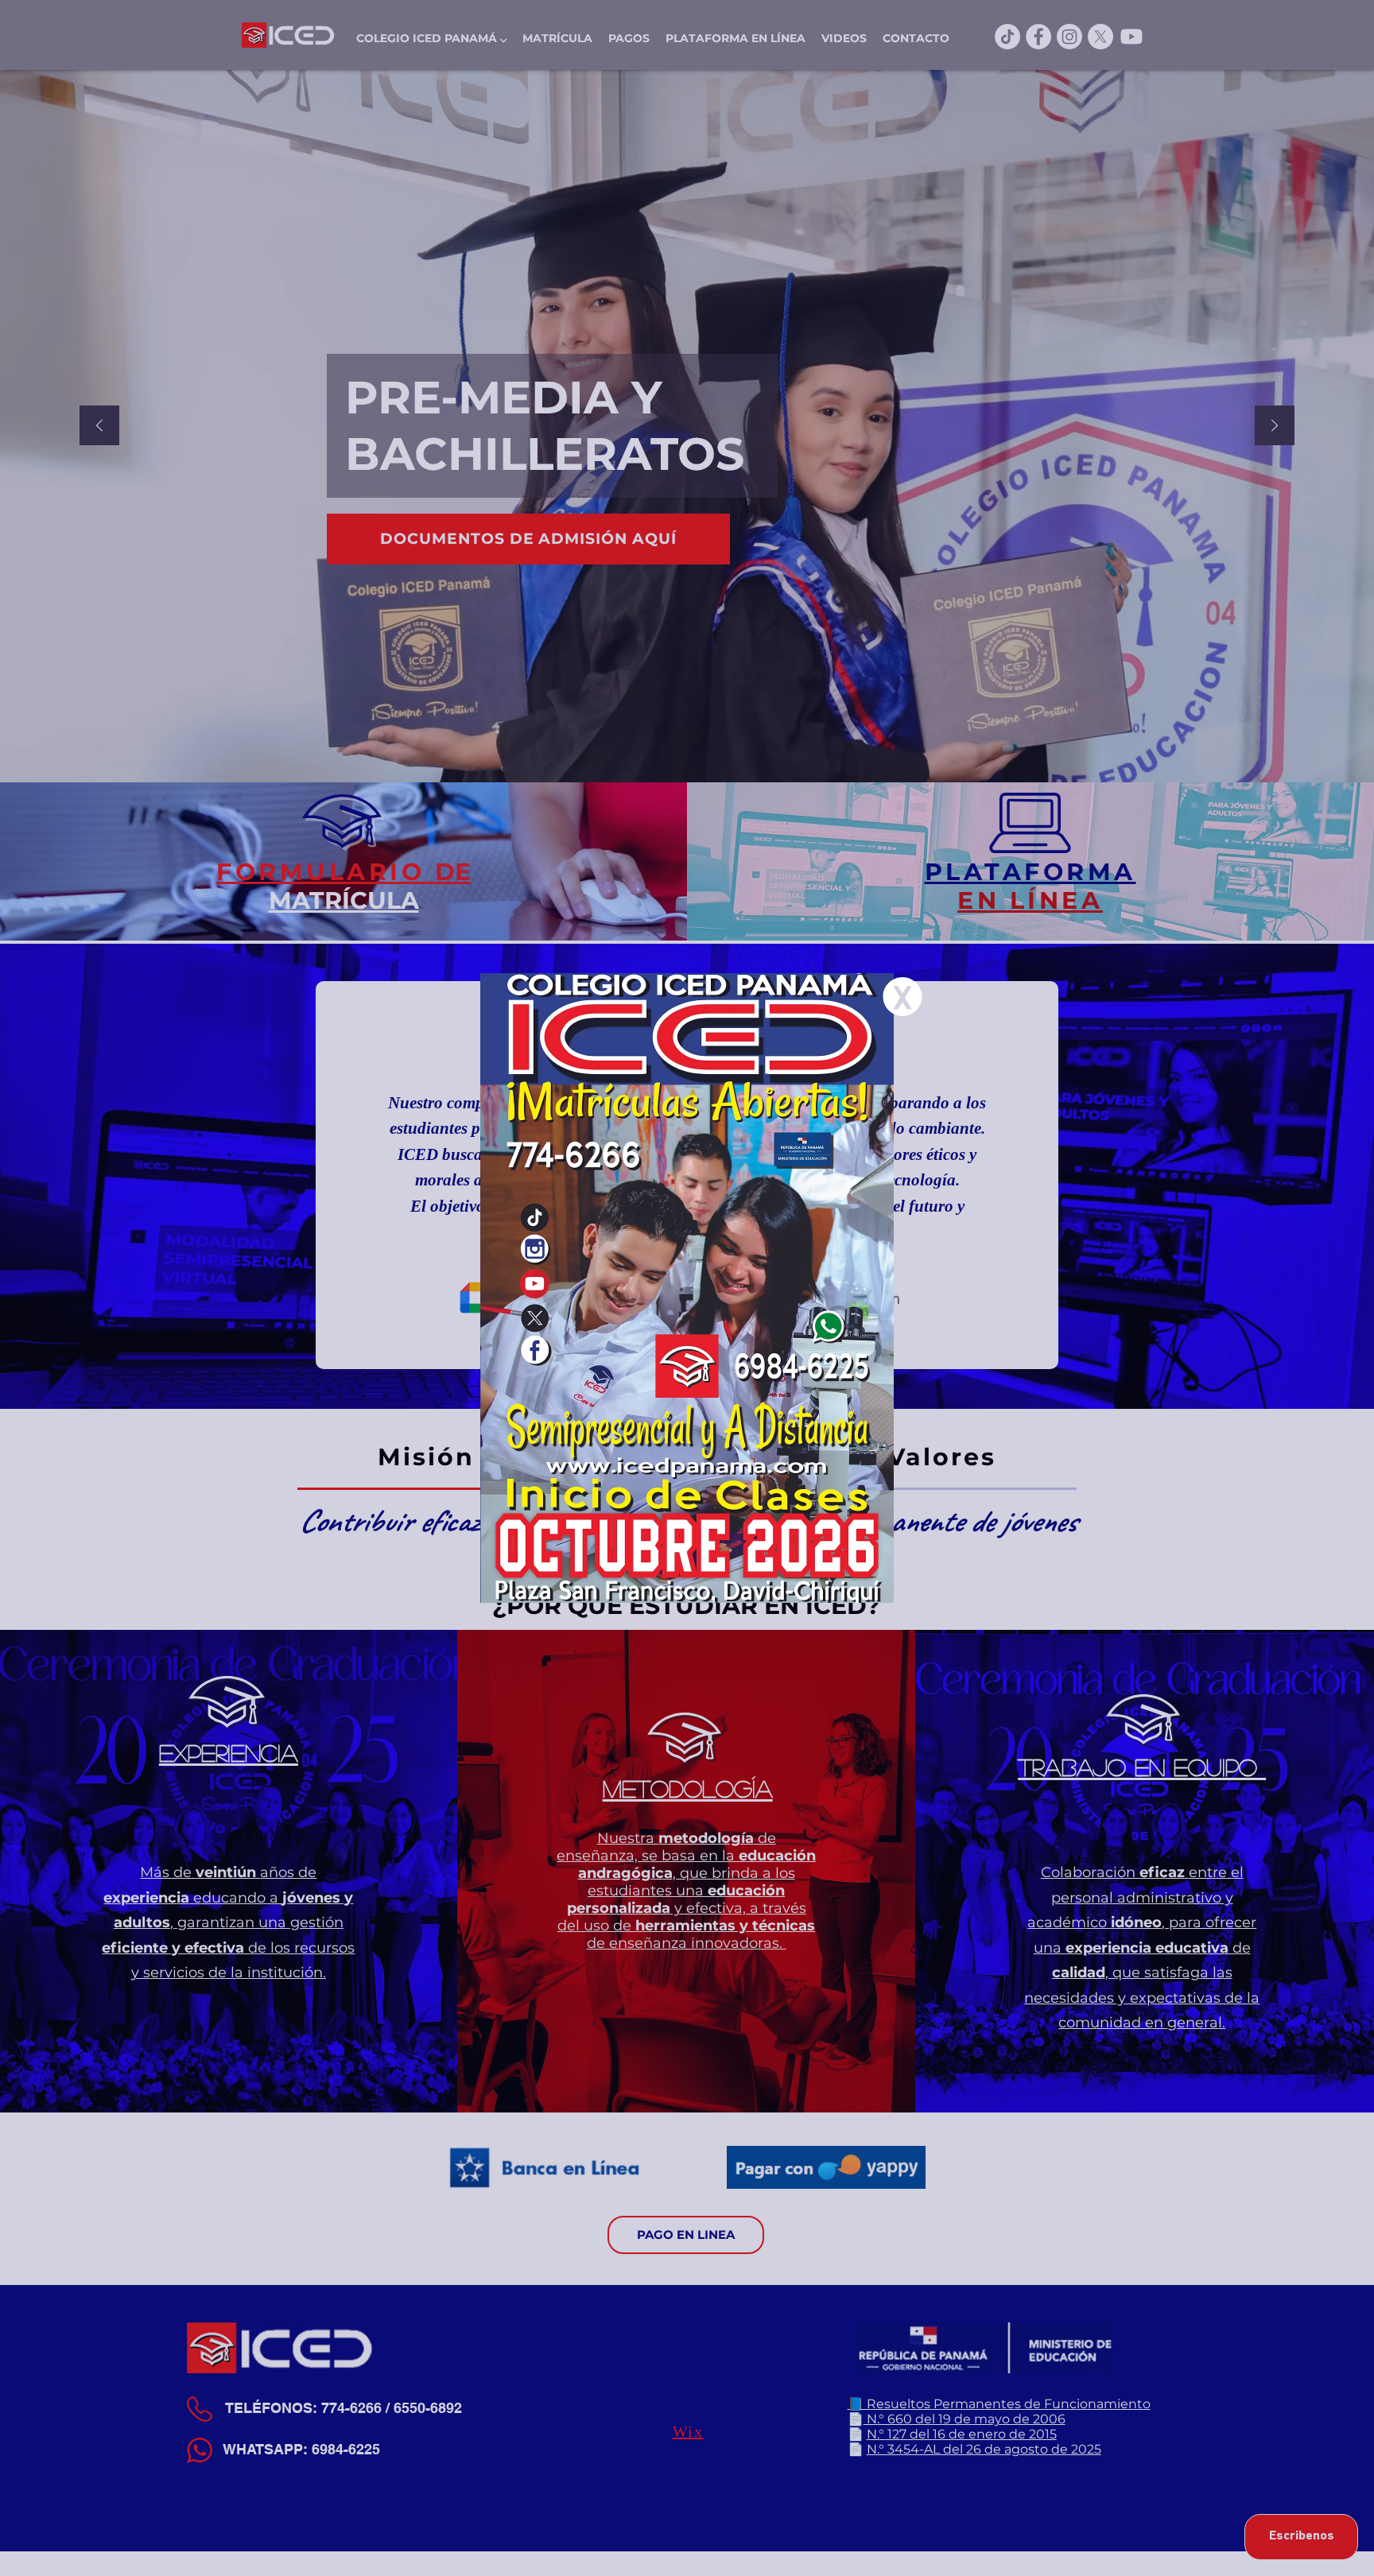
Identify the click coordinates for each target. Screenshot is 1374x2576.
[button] (902, 997)
